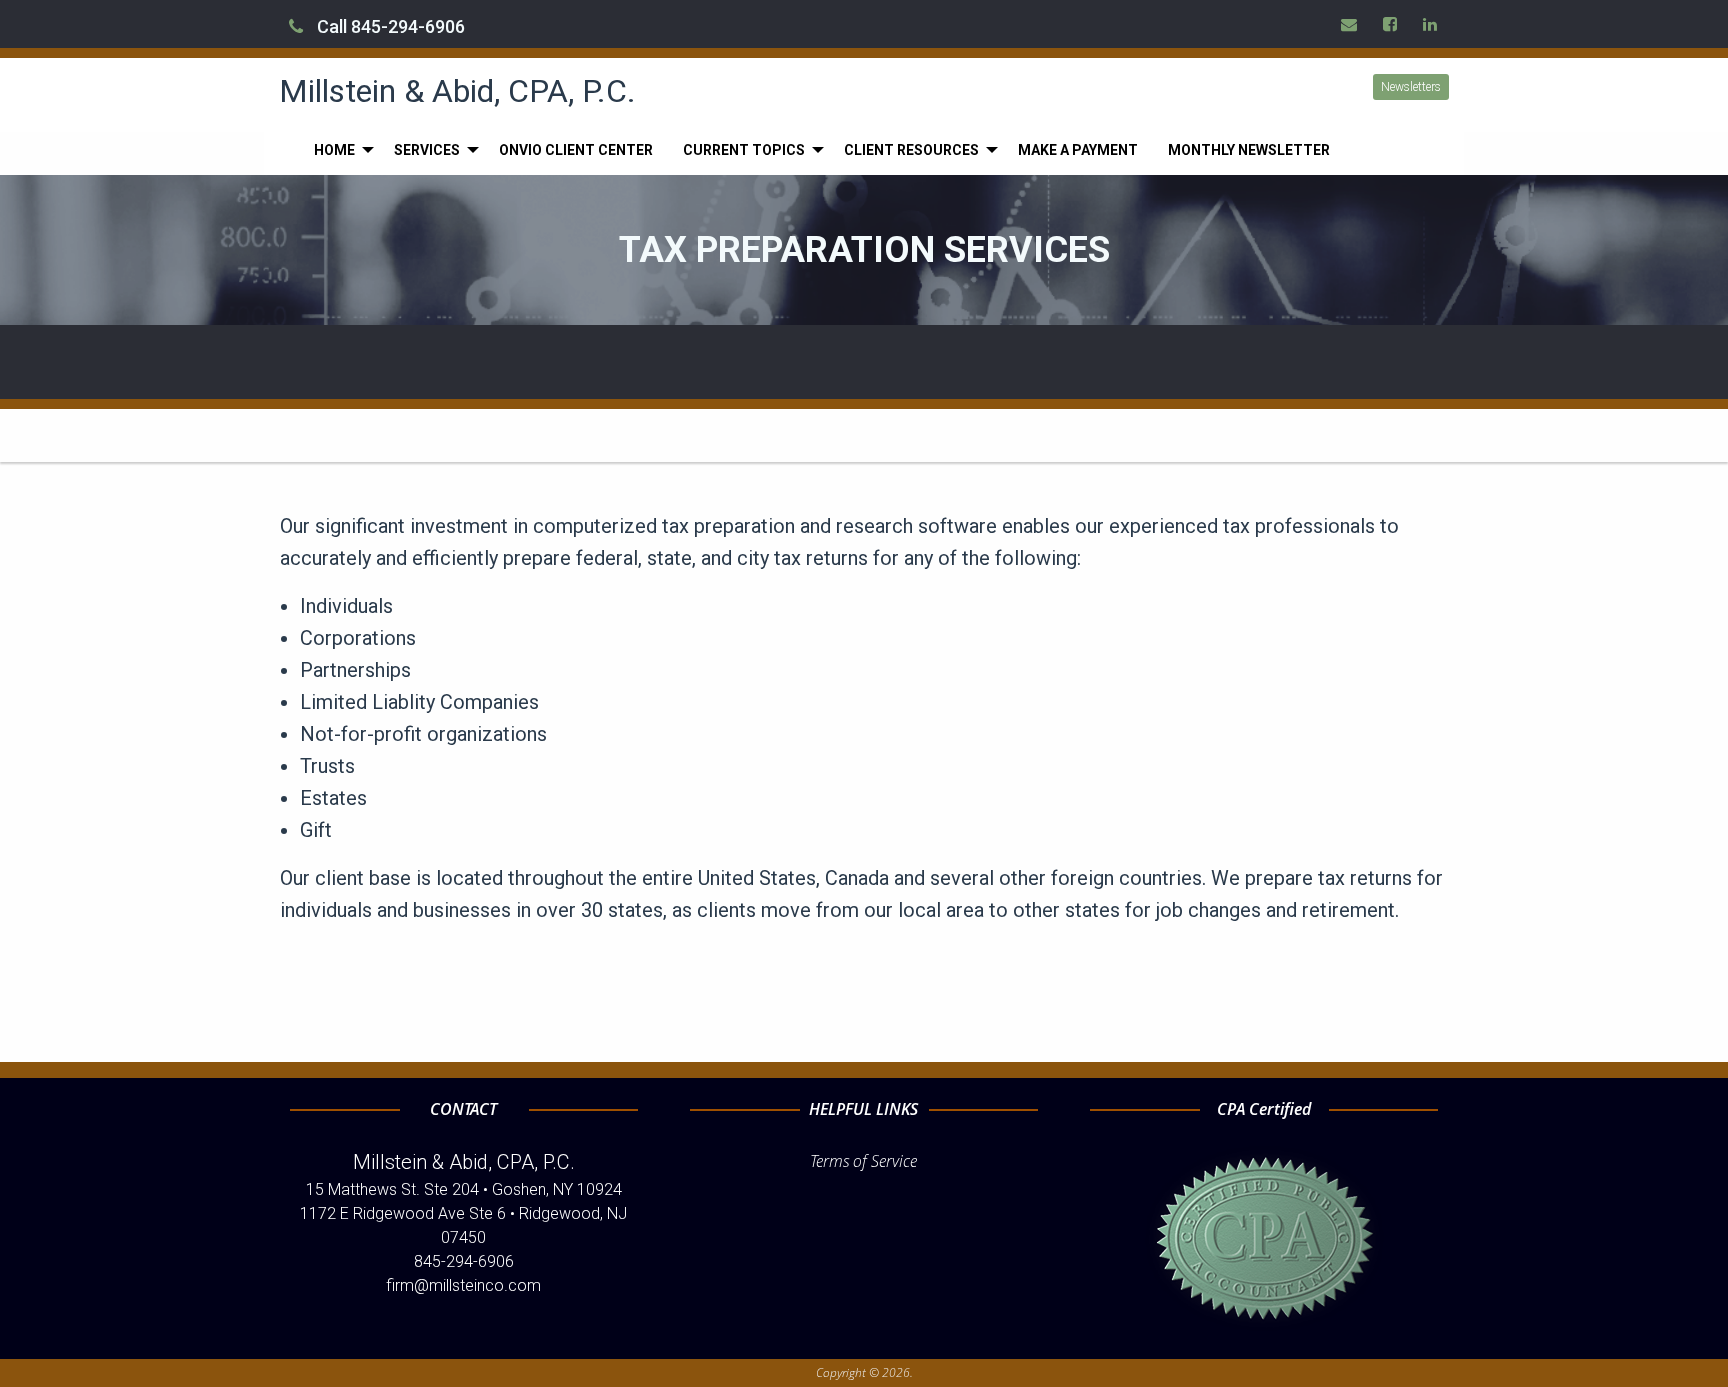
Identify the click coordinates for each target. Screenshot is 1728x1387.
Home (334, 150)
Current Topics (744, 150)
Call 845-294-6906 (389, 26)
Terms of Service (863, 1161)
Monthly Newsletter (1249, 150)
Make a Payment (1078, 150)
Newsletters (1411, 87)
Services (427, 150)
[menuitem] (339, 150)
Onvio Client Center (576, 150)
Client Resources (911, 150)
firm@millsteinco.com (463, 1285)
